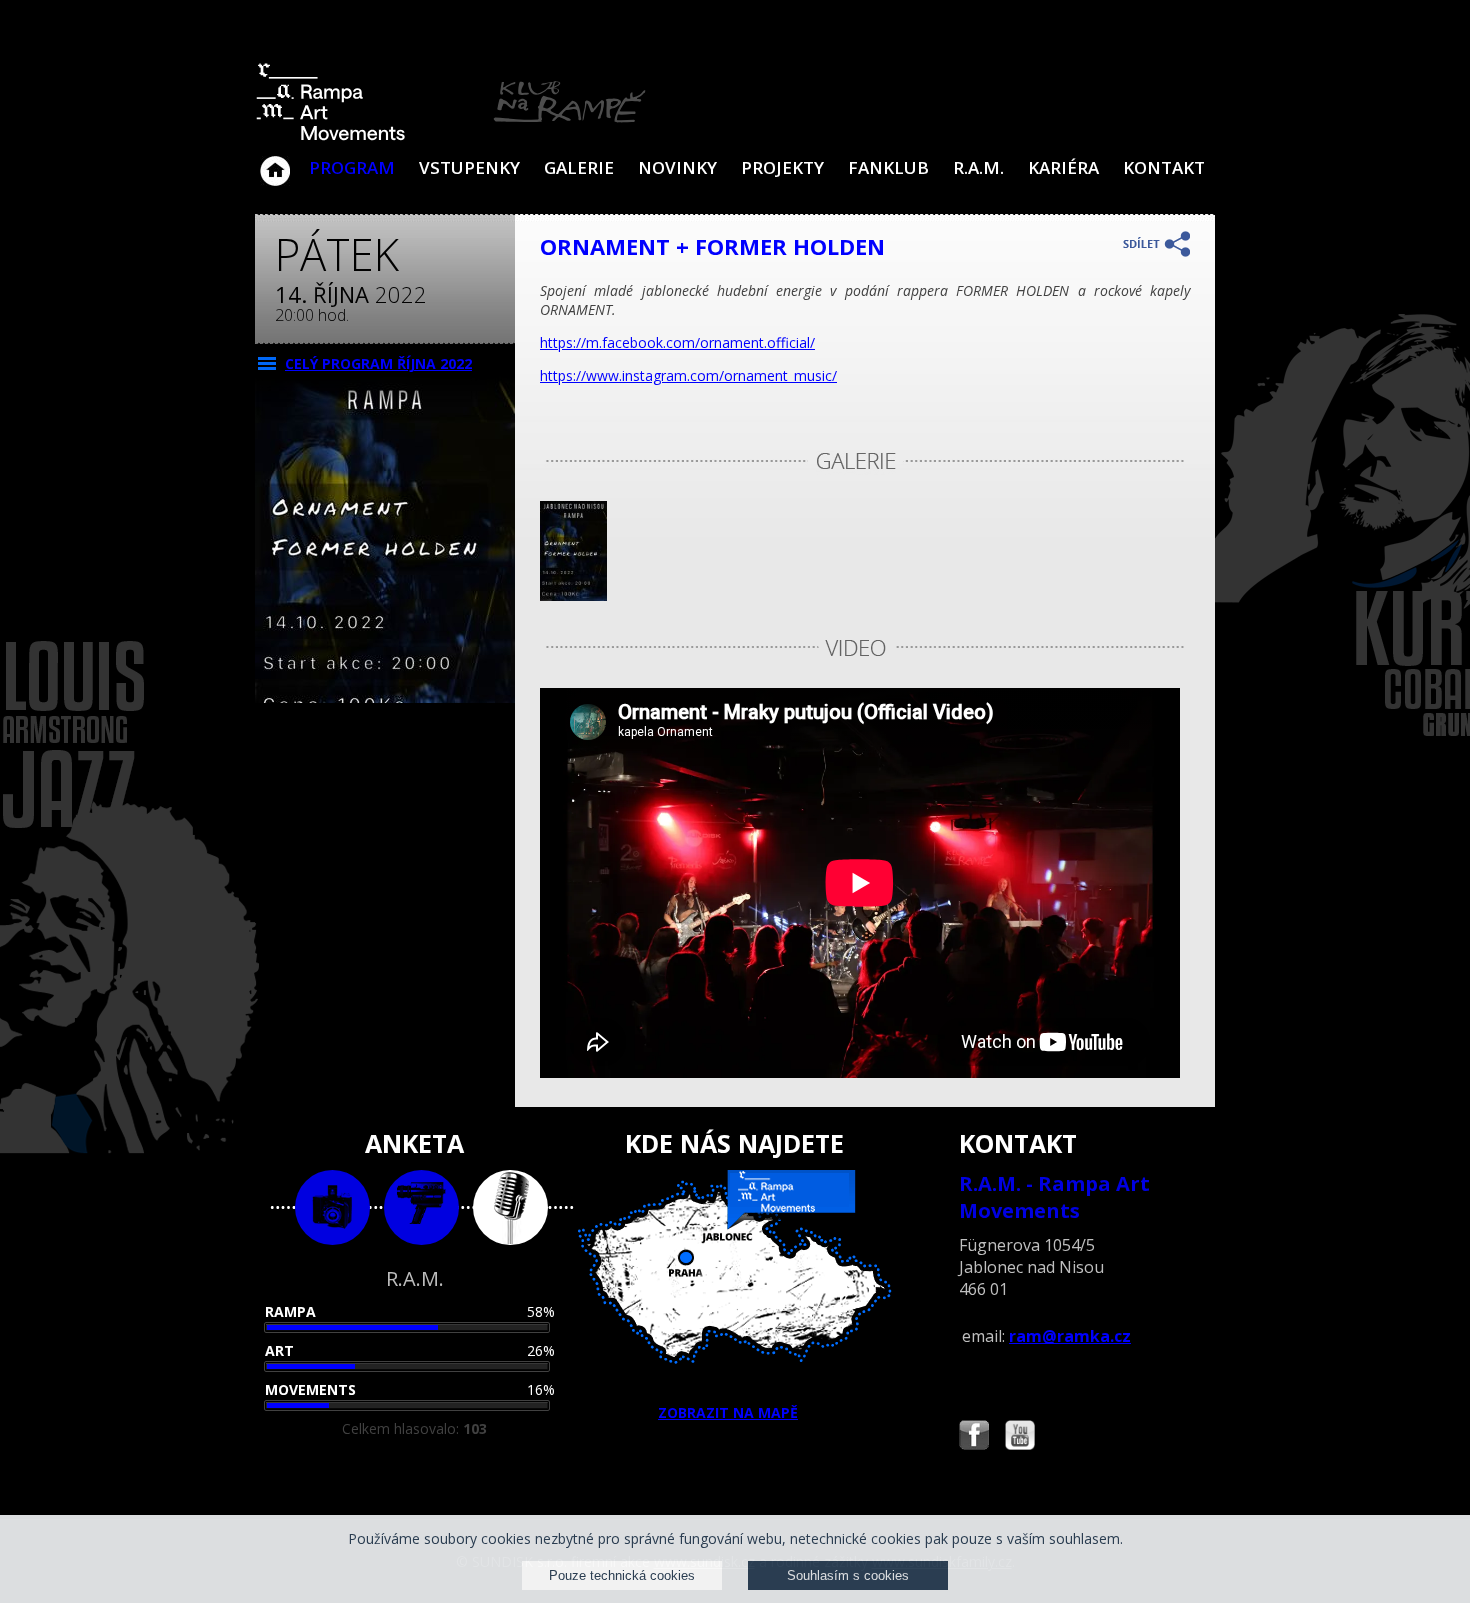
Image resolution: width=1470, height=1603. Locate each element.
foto (332, 1207)
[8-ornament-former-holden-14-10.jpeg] (573, 595)
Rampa (290, 1311)
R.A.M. (978, 167)
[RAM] (451, 136)
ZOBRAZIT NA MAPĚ (728, 1412)
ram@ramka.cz (1070, 1336)
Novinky (677, 167)
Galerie (579, 167)
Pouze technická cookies (622, 1575)
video (421, 1207)
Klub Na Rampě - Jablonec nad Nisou (275, 161)
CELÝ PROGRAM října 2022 (378, 363)
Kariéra (1063, 167)
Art (279, 1350)
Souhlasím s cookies (848, 1575)
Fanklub (888, 167)
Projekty (782, 167)
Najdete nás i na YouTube (1020, 1437)
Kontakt (1164, 167)
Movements (310, 1389)
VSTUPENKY (469, 167)
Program (352, 167)
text (510, 1207)
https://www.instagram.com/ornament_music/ (688, 375)
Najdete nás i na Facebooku (974, 1437)
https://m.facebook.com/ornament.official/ (677, 342)
